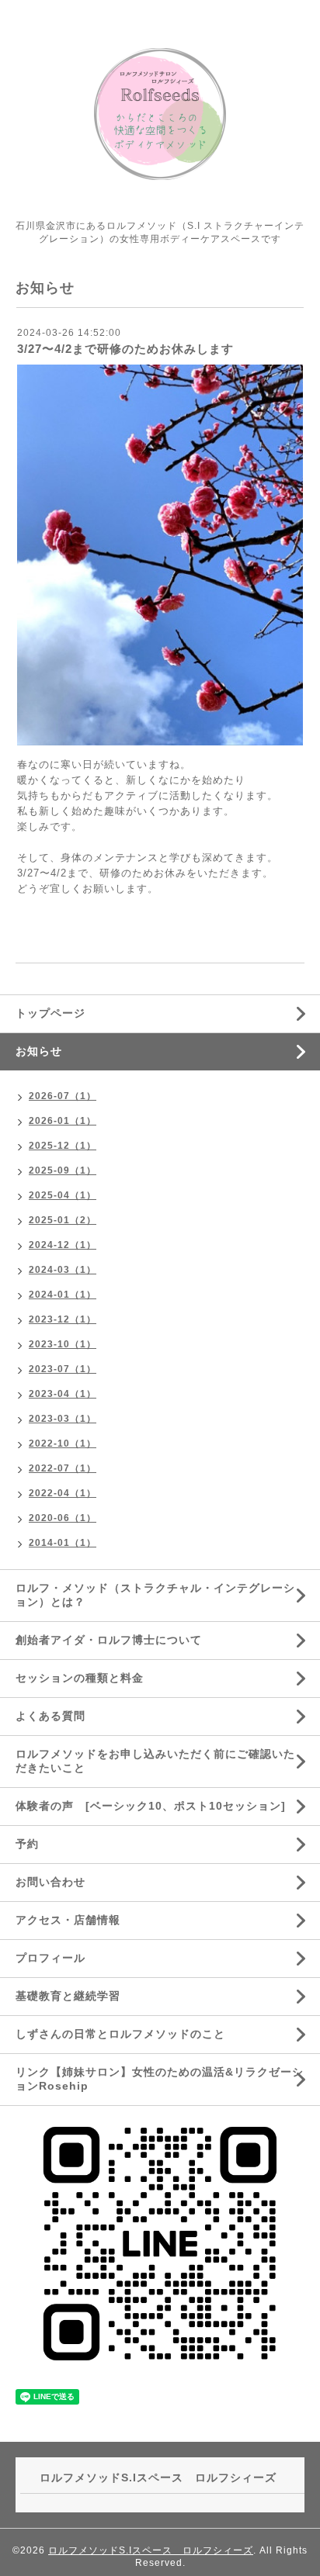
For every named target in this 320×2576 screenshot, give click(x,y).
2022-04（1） (63, 1493)
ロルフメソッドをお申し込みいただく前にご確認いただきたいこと (155, 1761)
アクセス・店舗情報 (68, 1920)
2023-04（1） (63, 1394)
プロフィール (50, 1958)
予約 (27, 1844)
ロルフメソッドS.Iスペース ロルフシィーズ (151, 2550)
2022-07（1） (63, 1468)
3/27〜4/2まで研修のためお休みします (125, 349)
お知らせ (39, 1051)
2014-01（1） (63, 1543)
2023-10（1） (63, 1344)
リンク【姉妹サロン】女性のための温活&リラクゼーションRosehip (160, 2079)
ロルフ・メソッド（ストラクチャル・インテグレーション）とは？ (155, 1595)
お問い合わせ (50, 1882)
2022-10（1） (63, 1444)
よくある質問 (50, 1716)
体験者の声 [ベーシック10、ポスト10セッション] (151, 1806)
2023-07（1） (63, 1369)
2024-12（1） (63, 1245)
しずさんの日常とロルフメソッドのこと (120, 2034)
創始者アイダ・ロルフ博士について (109, 1640)
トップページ (50, 1013)
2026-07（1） (63, 1096)
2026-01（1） (63, 1121)
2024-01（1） (63, 1295)
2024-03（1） (63, 1270)
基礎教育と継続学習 (68, 1996)
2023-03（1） (63, 1419)
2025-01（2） (63, 1220)
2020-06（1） (63, 1518)
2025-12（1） (63, 1146)
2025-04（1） (63, 1195)
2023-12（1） (63, 1319)
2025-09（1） (63, 1170)
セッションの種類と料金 (80, 1678)
